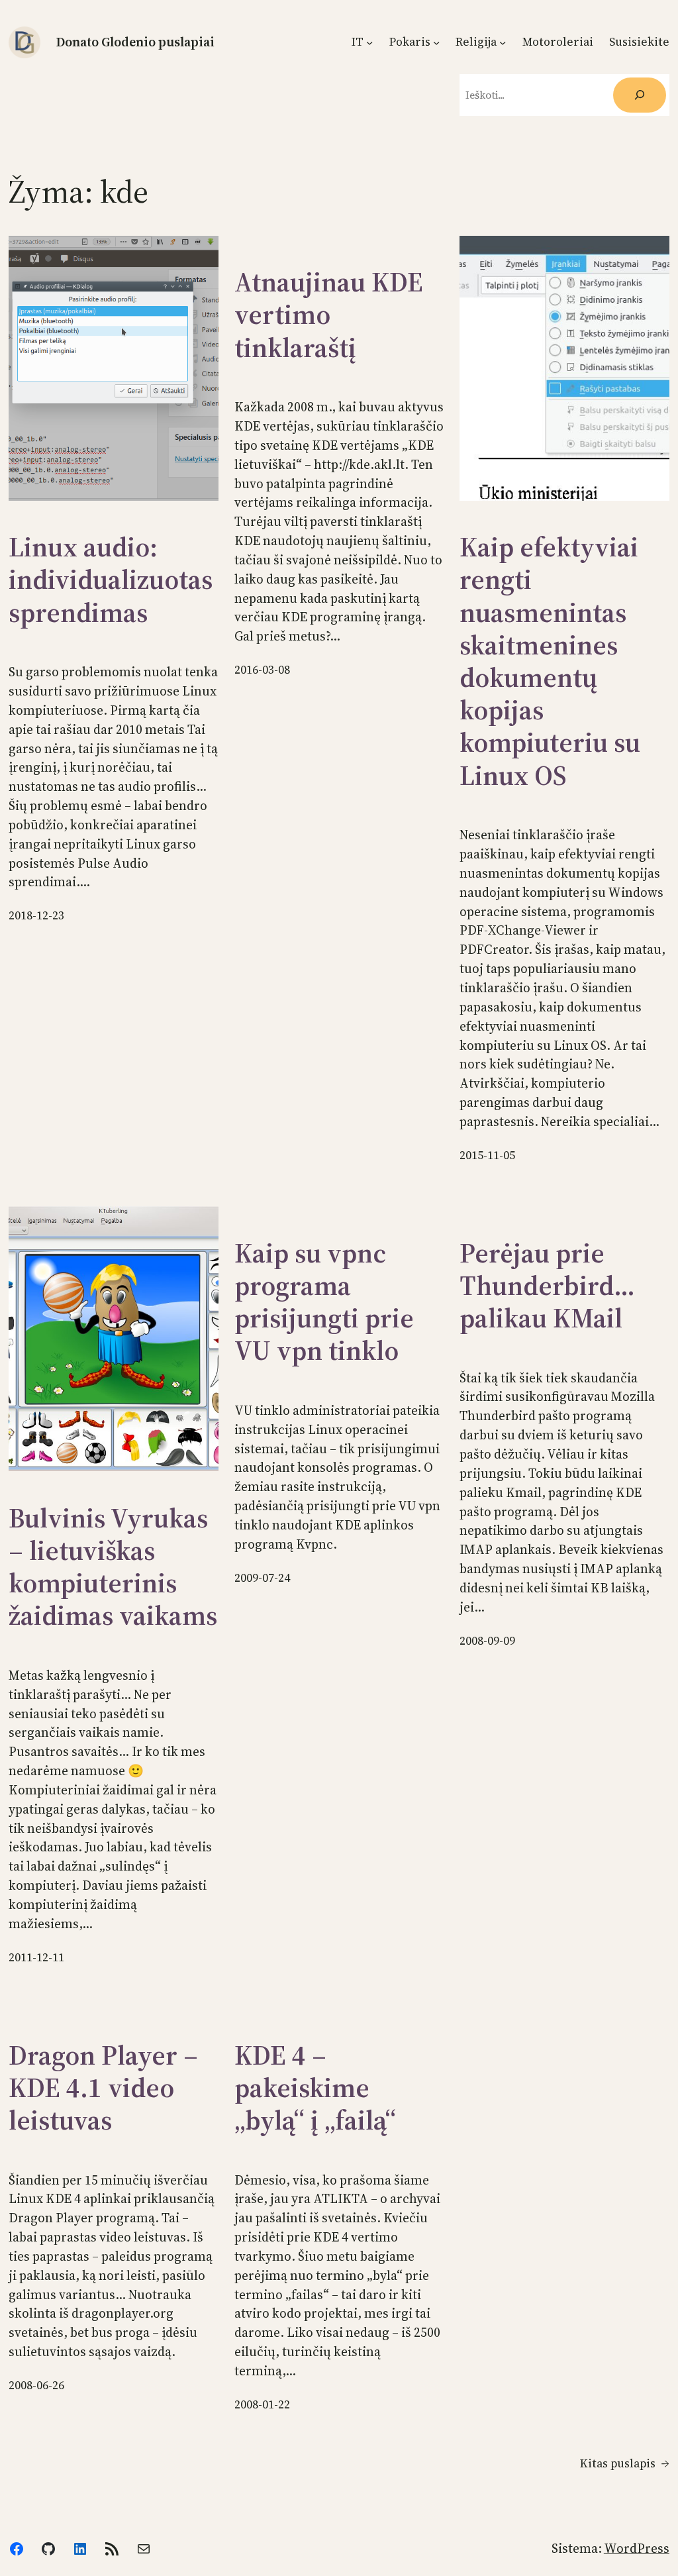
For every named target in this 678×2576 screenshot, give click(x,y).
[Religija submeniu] (503, 42)
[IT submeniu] (369, 42)
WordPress (637, 2548)
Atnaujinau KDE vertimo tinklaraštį (329, 315)
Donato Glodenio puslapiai (135, 42)
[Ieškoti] (639, 95)
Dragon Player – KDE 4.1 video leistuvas (103, 2088)
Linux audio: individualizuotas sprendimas (111, 580)
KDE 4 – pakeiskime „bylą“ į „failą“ (315, 2088)
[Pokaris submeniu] (436, 42)
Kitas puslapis (625, 2463)
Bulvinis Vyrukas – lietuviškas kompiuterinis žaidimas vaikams (113, 1568)
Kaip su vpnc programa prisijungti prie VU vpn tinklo (324, 1303)
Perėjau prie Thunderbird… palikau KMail (547, 1286)
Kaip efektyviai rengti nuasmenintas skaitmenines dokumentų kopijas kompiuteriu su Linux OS (550, 662)
